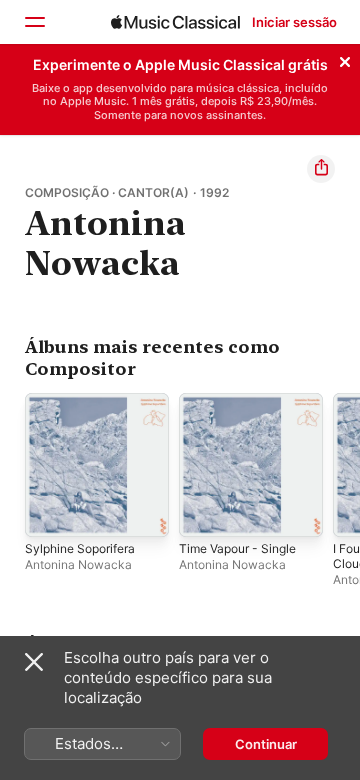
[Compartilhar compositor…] (321, 169)
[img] (175, 22)
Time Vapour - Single (237, 548)
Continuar (266, 744)
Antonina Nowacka (78, 564)
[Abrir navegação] (34, 22)
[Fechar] (345, 59)
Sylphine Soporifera (80, 548)
